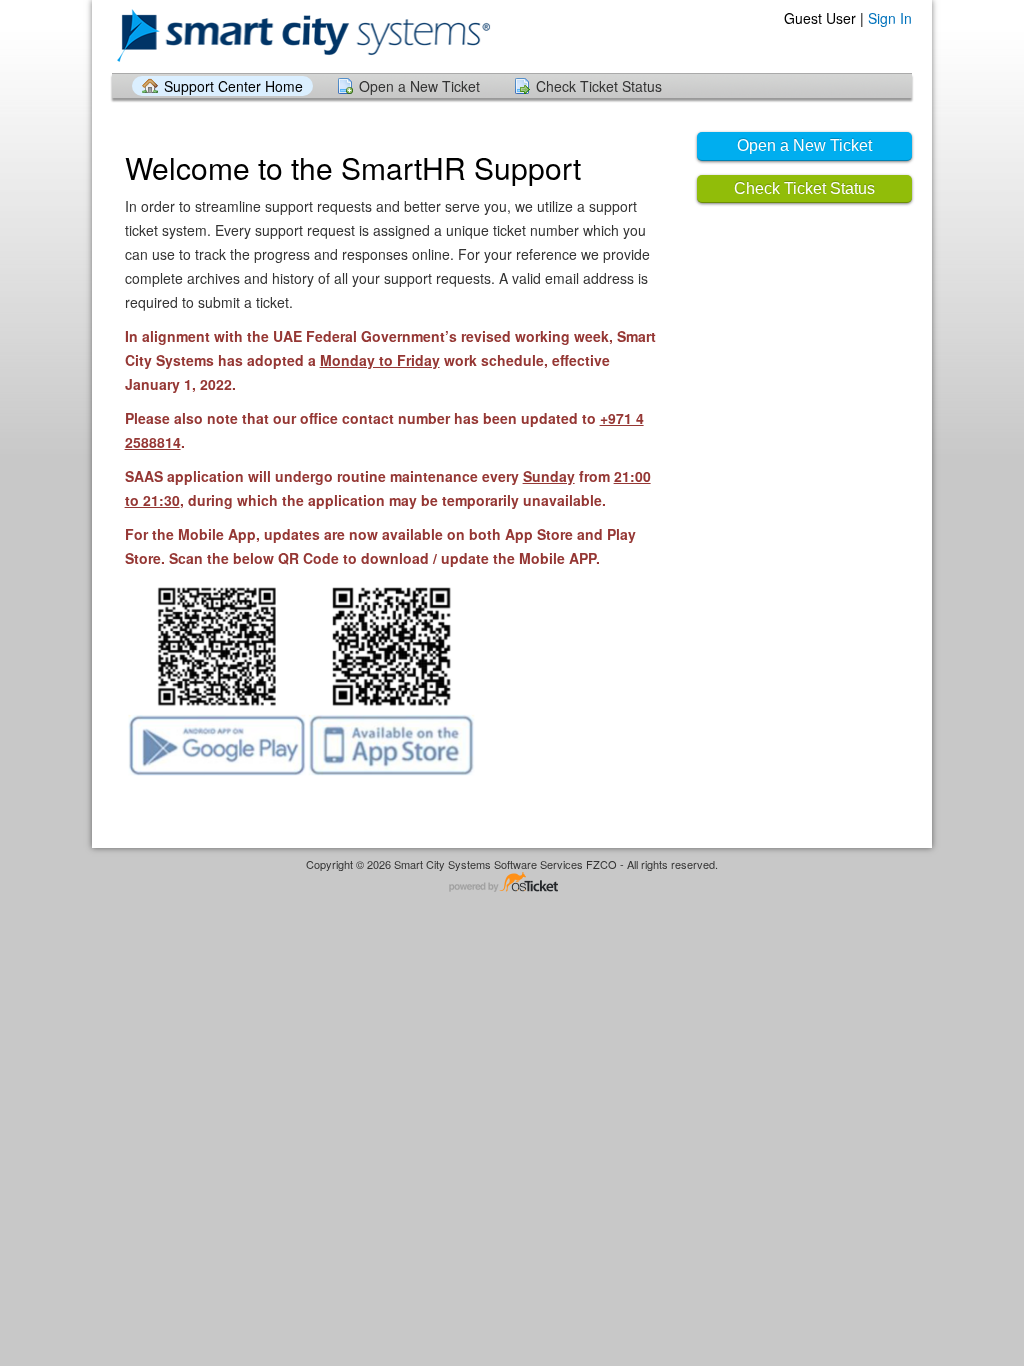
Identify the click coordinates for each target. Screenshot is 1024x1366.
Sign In (890, 18)
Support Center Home (233, 86)
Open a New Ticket (419, 86)
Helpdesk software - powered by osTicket (512, 883)
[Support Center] (304, 35)
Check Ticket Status (599, 86)
